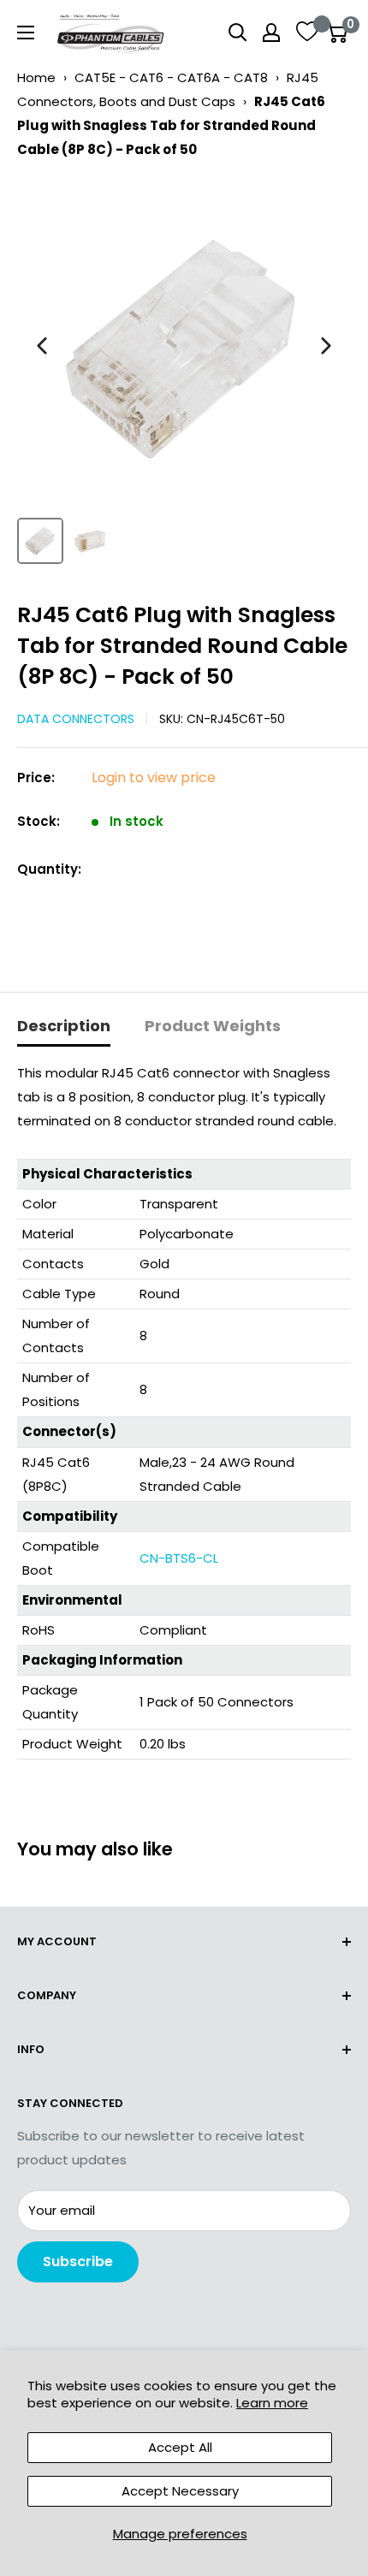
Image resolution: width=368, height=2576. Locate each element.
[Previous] (42, 346)
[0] (337, 33)
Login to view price (154, 778)
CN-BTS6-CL (179, 1558)
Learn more (272, 2403)
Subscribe (78, 2261)
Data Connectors (76, 719)
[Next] (326, 346)
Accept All (180, 2447)
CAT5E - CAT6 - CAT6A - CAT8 (171, 77)
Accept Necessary (180, 2491)
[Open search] (238, 33)
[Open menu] (26, 33)
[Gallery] (184, 374)
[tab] (64, 1027)
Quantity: (49, 869)
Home (36, 77)
